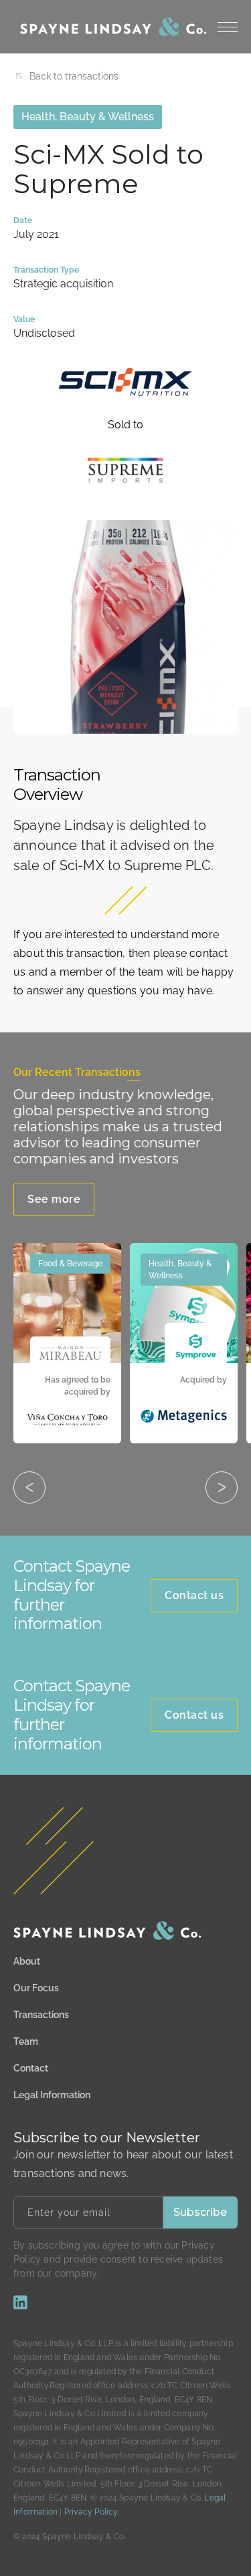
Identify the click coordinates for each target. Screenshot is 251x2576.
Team (26, 2041)
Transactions (41, 2015)
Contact (31, 2068)
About (27, 1961)
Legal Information (52, 2095)
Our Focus (36, 1988)
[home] (110, 27)
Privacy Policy (91, 2512)
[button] (228, 27)
